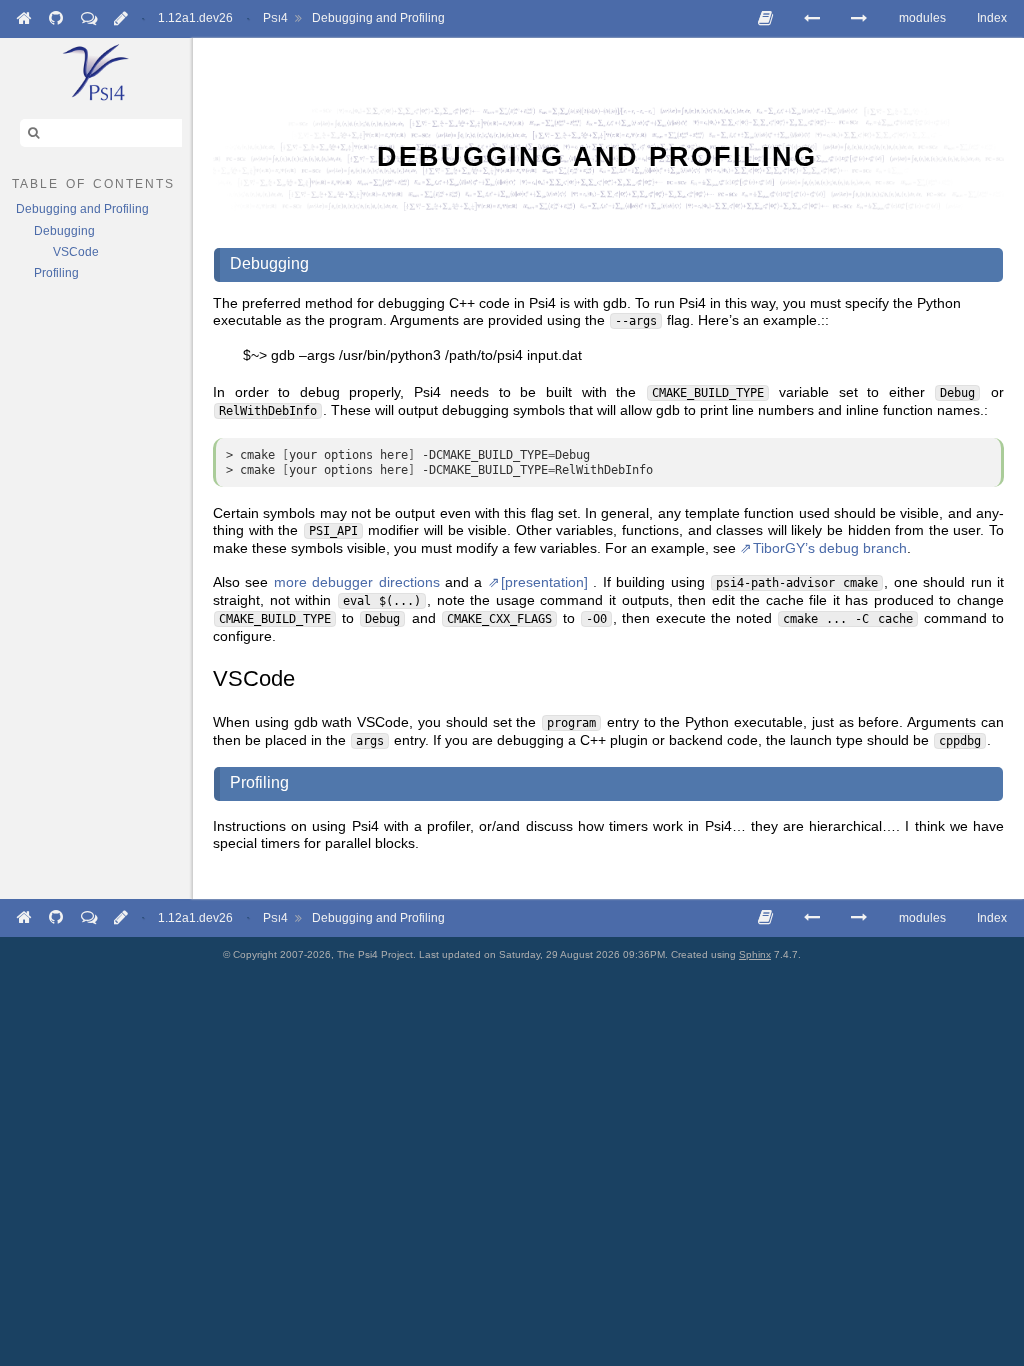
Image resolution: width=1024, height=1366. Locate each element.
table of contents (93, 182)
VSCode (76, 252)
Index (992, 18)
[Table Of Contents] (765, 19)
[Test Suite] (812, 19)
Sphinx (755, 954)
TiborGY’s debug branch (830, 548)
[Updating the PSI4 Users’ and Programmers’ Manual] (859, 19)
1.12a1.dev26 (195, 18)
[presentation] (544, 582)
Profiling (56, 273)
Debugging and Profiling (378, 18)
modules (922, 18)
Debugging (64, 231)
